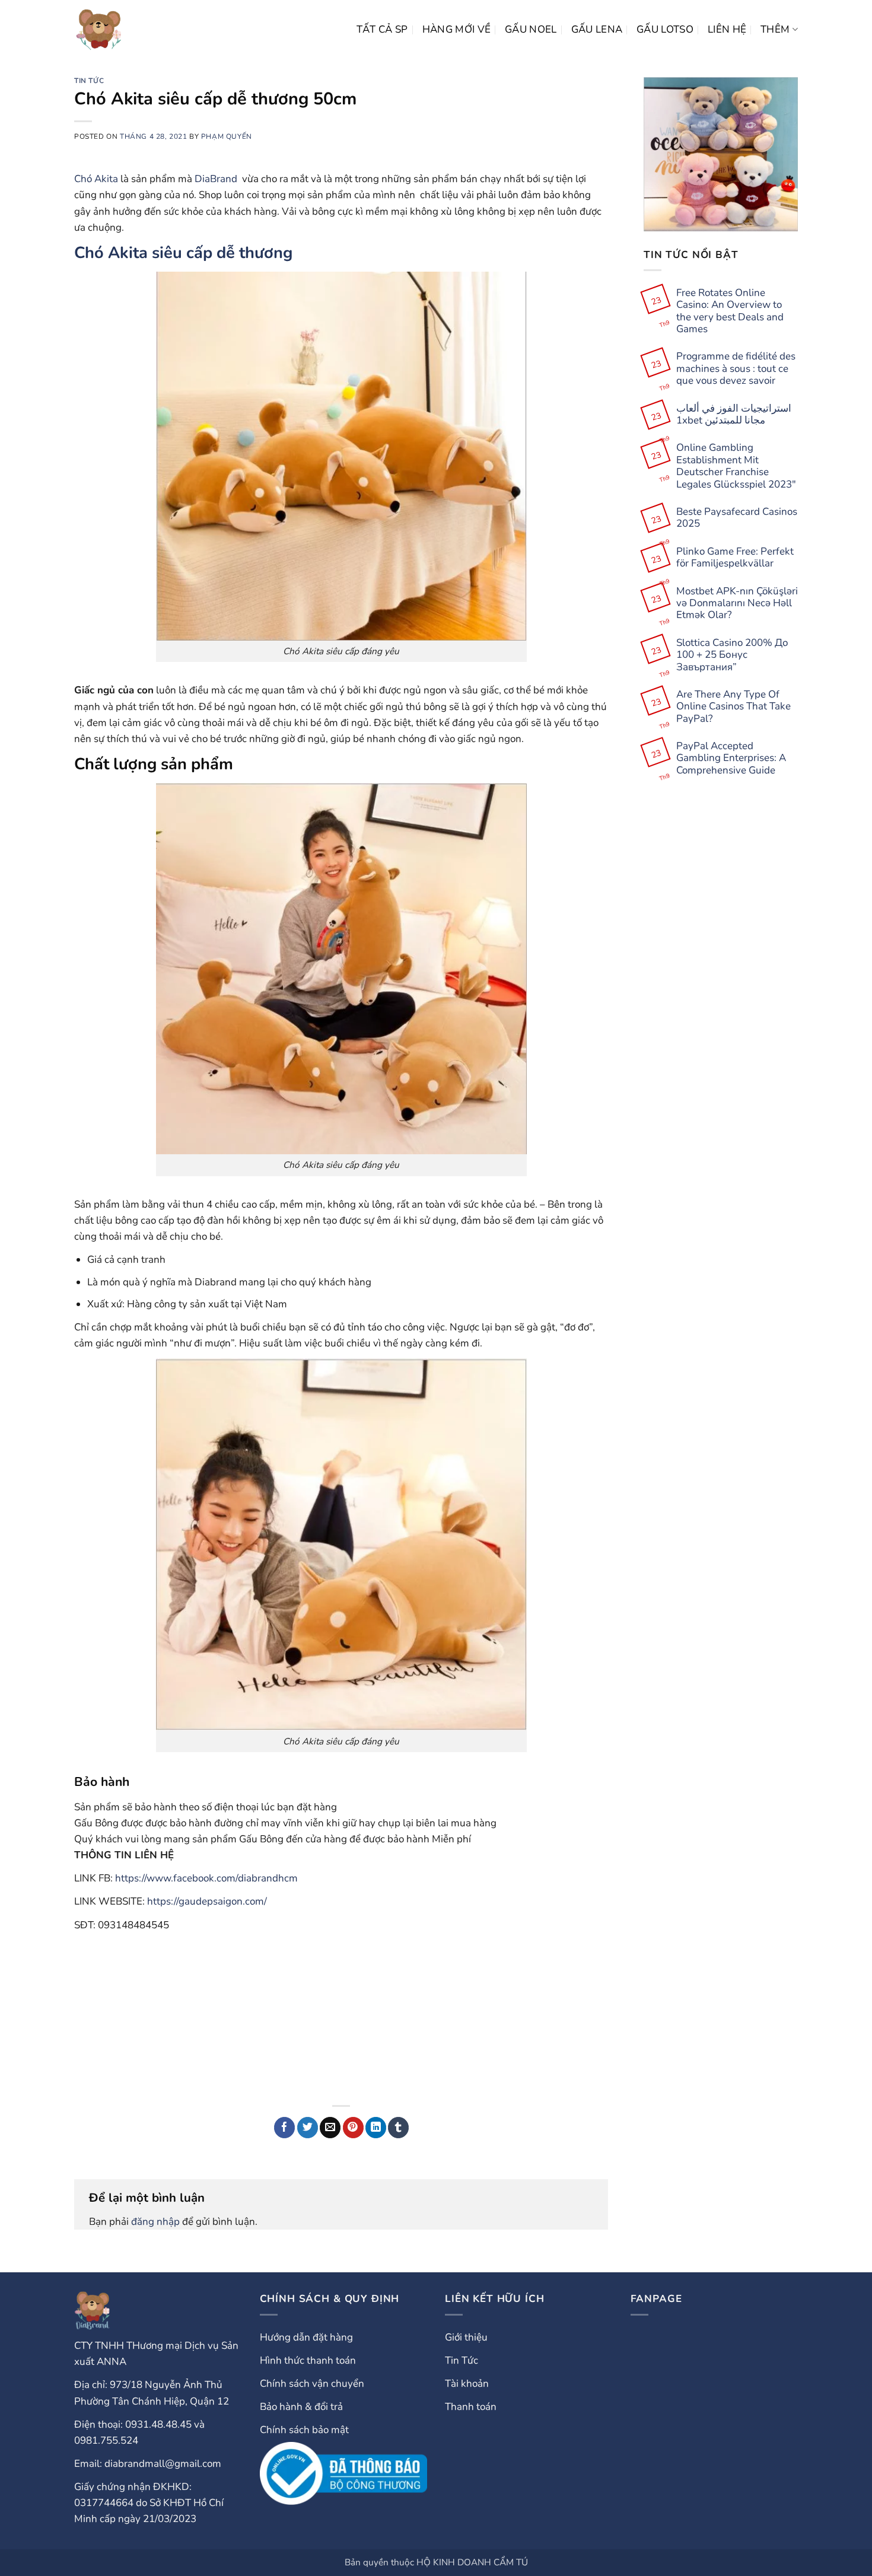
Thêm (775, 29)
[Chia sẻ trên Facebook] (284, 2128)
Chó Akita (96, 179)
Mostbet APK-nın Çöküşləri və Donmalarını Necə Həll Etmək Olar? (737, 604)
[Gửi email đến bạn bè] (330, 2128)
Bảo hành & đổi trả (301, 2407)
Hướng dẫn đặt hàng (306, 2337)
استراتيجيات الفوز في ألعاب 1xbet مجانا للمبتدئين (734, 415)
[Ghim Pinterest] (353, 2128)
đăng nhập (155, 2222)
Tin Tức (89, 81)
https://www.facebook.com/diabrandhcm (206, 1878)
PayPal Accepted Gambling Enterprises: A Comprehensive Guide (731, 758)
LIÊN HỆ (727, 29)
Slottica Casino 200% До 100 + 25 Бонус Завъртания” (732, 655)
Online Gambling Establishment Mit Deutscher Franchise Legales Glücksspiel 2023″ (736, 466)
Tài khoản (467, 2384)
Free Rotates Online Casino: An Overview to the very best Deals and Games (730, 311)
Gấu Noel (531, 29)
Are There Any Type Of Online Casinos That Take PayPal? (733, 707)
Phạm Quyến (227, 136)
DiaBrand (216, 179)
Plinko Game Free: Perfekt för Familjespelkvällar (735, 558)
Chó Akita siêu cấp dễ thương (183, 253)
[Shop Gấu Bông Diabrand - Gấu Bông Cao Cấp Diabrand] (99, 30)
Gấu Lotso (665, 29)
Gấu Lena (597, 29)
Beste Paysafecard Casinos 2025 (737, 518)
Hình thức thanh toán (308, 2360)
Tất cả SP (382, 29)
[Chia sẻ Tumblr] (398, 2128)
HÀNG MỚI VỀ (457, 29)
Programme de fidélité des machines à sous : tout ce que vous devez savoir (736, 369)
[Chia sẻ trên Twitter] (308, 2128)
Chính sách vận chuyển (312, 2384)
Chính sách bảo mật (304, 2430)
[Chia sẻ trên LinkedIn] (376, 2128)
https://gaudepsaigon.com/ (207, 1901)
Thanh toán (471, 2407)
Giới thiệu (466, 2337)
